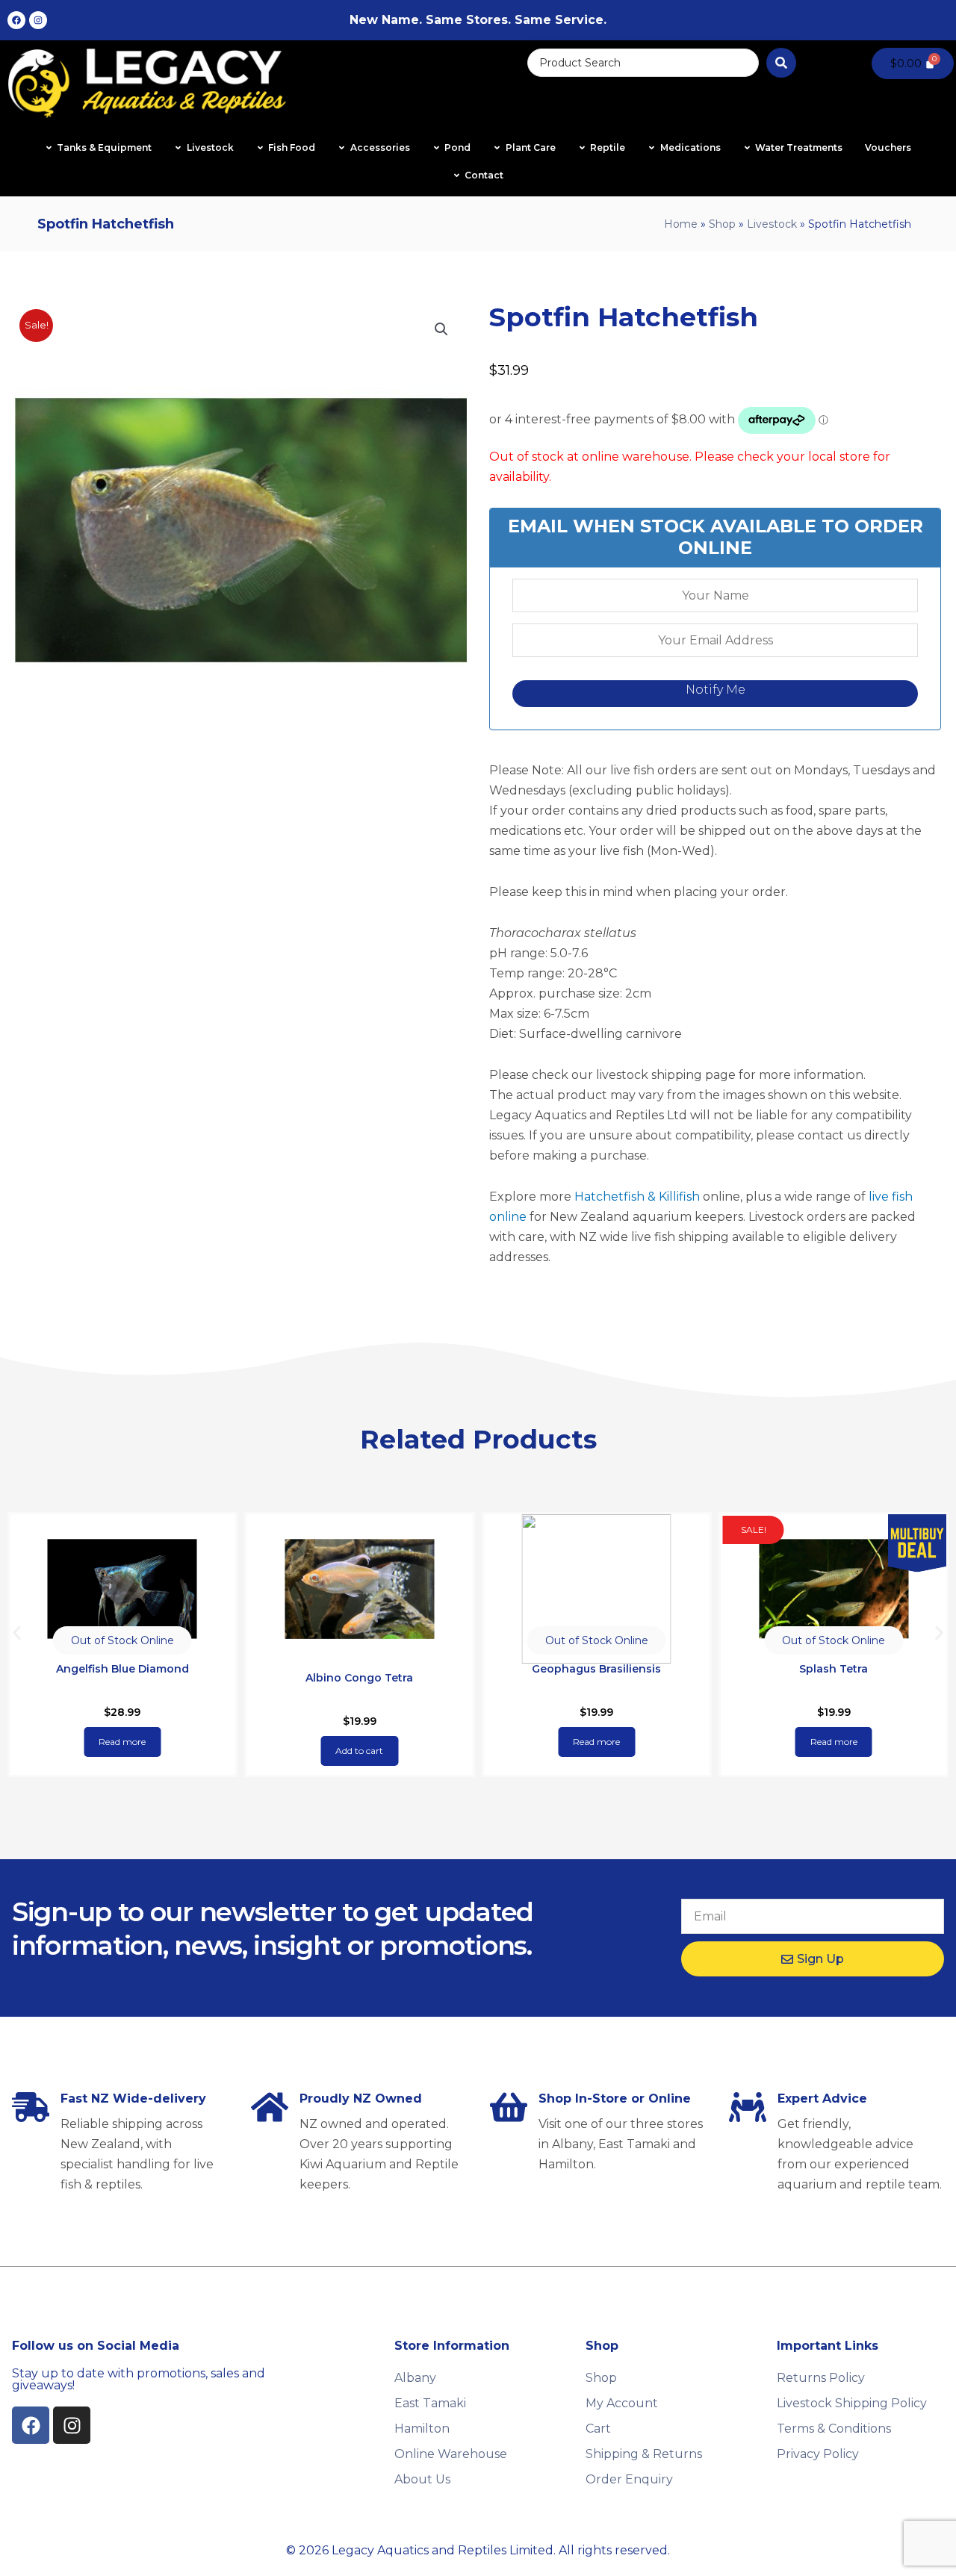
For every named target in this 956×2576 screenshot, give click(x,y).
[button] (441, 329)
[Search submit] (781, 63)
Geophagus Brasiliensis (596, 1669)
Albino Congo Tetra (359, 1678)
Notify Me (716, 690)
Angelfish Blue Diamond (122, 1669)
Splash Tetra (834, 1669)
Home (681, 224)
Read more (122, 1742)
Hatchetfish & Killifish (637, 1197)
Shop (722, 224)
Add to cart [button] (359, 1751)
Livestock (772, 224)
